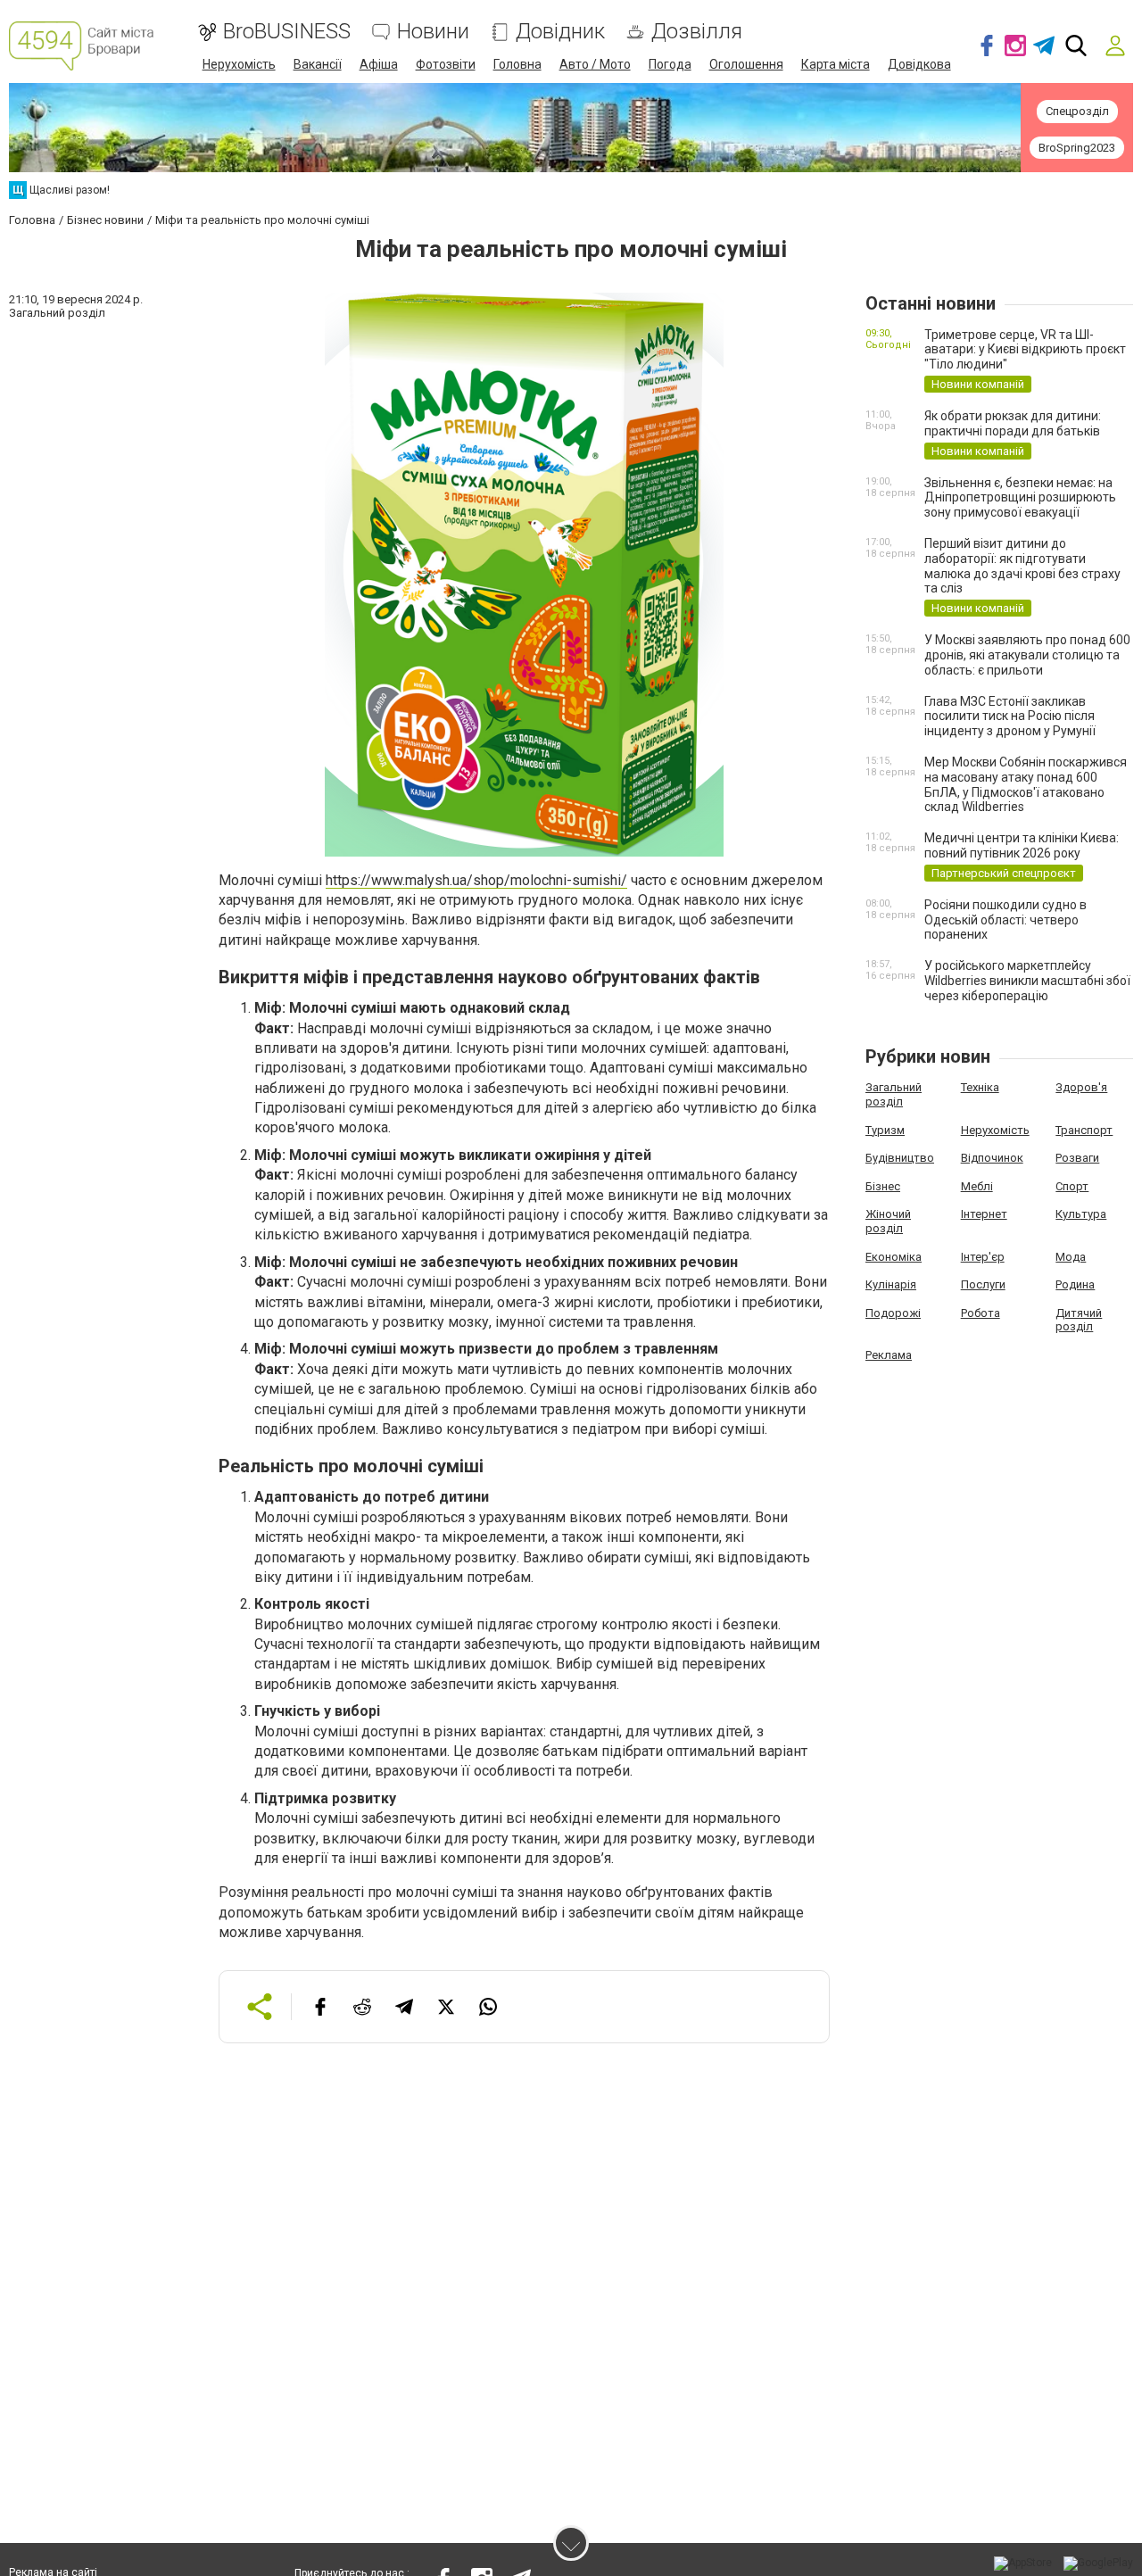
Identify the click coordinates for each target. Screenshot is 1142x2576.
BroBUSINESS (287, 32)
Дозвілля (697, 32)
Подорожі (893, 1313)
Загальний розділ (894, 1094)
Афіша (379, 64)
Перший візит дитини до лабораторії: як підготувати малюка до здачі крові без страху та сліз (1022, 566)
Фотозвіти (446, 64)
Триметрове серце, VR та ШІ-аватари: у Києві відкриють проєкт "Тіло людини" (1025, 350)
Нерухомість (239, 64)
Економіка (894, 1257)
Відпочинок (992, 1158)
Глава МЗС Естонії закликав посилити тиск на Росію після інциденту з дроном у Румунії (1010, 716)
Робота (981, 1313)
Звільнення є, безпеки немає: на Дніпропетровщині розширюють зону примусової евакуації (1020, 498)
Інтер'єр (983, 1257)
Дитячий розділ (1079, 1320)
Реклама (889, 1355)
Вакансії (318, 64)
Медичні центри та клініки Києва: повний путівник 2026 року (1022, 845)
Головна (517, 64)
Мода (1071, 1257)
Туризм (885, 1130)
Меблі (977, 1186)
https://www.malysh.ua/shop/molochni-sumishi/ (476, 880)
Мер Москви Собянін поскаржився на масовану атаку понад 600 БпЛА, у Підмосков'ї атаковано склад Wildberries (1026, 784)
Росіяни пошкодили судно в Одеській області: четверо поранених (1005, 920)
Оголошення (746, 64)
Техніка (980, 1087)
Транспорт (1084, 1130)
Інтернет (984, 1214)
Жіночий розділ (888, 1221)
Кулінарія (891, 1284)
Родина (1075, 1284)
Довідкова (919, 64)
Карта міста (836, 64)
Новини (433, 32)
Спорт (1072, 1186)
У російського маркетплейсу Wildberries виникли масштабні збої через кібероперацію (1027, 981)
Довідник (560, 32)
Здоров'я (1081, 1087)
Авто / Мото (595, 64)
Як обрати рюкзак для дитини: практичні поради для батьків (1013, 423)
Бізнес (883, 1186)
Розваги (1077, 1158)
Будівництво (900, 1158)
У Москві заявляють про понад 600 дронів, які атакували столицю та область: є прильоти (1027, 655)
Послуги (983, 1284)
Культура (1081, 1214)
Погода (670, 64)
